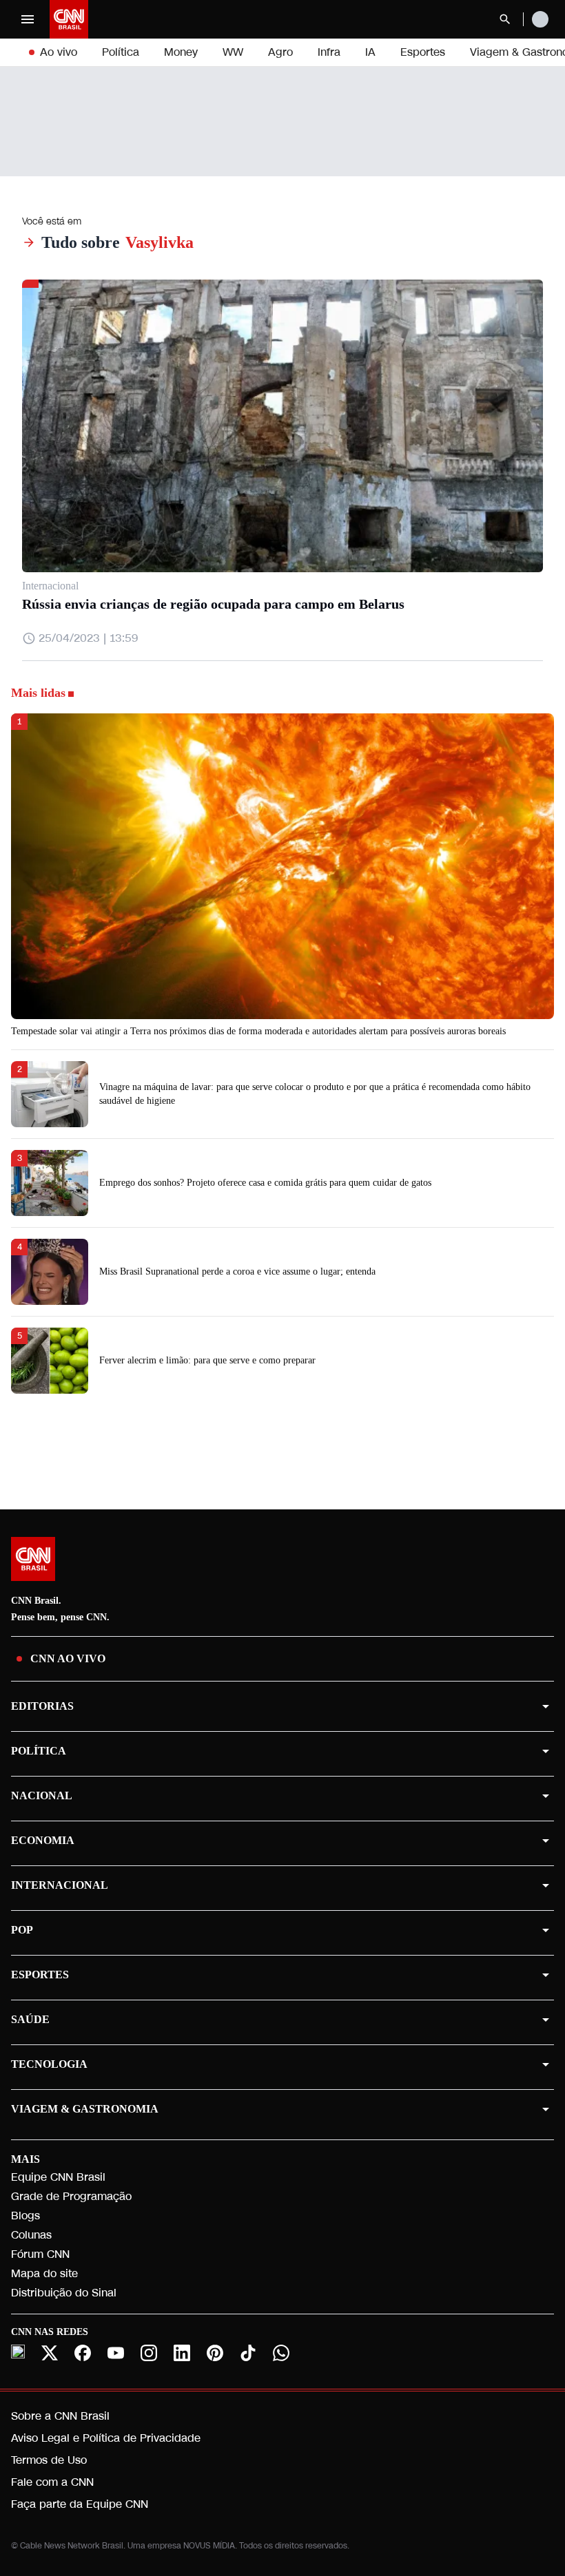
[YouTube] (116, 2353)
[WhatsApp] (281, 2353)
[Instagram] (149, 2353)
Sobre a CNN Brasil (60, 2416)
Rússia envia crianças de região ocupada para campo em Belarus (213, 604)
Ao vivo (59, 52)
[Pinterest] (215, 2353)
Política (121, 52)
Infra (329, 52)
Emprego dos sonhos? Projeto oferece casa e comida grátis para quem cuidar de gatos (265, 1183)
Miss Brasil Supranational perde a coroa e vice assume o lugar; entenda (237, 1271)
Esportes (423, 52)
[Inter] (18, 2352)
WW (233, 52)
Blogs (25, 2216)
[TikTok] (248, 2353)
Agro (280, 52)
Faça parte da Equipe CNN (80, 2504)
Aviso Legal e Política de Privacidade (106, 2438)
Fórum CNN (40, 2254)
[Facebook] (83, 2353)
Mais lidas (38, 693)
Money (181, 52)
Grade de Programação (71, 2196)
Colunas (31, 2235)
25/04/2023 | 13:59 (88, 638)
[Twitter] (50, 2353)
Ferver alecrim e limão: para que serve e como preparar (207, 1360)
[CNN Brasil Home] (69, 19)
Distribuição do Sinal (64, 2293)
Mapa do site (44, 2273)
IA (370, 52)
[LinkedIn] (182, 2353)
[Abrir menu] (28, 19)
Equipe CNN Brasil (58, 2177)
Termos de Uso (49, 2460)
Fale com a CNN (52, 2482)
